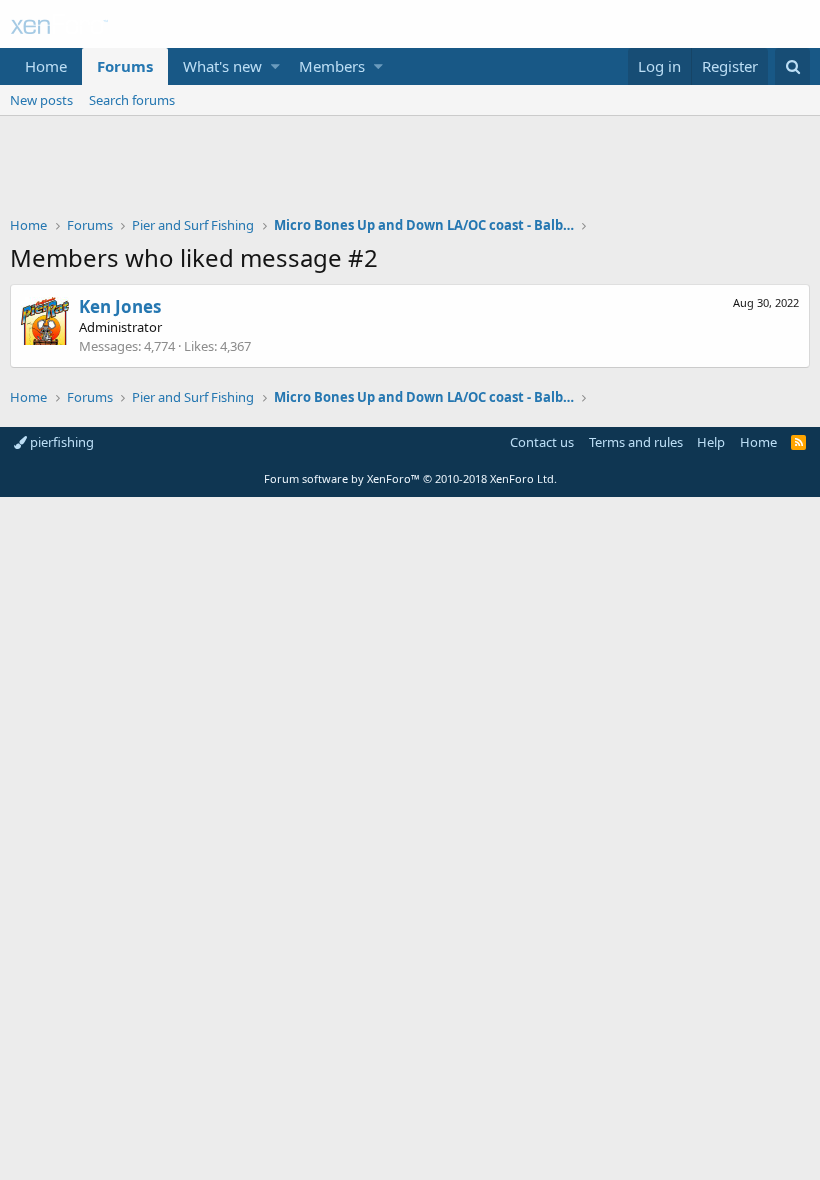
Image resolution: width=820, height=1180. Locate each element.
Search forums (132, 100)
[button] (275, 66)
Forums (125, 66)
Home (46, 66)
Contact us (542, 442)
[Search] (792, 66)
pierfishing (60, 442)
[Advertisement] (410, 171)
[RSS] (798, 442)
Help (711, 442)
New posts (41, 100)
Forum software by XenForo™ (410, 478)
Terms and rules (636, 442)
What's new (222, 66)
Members (332, 66)
